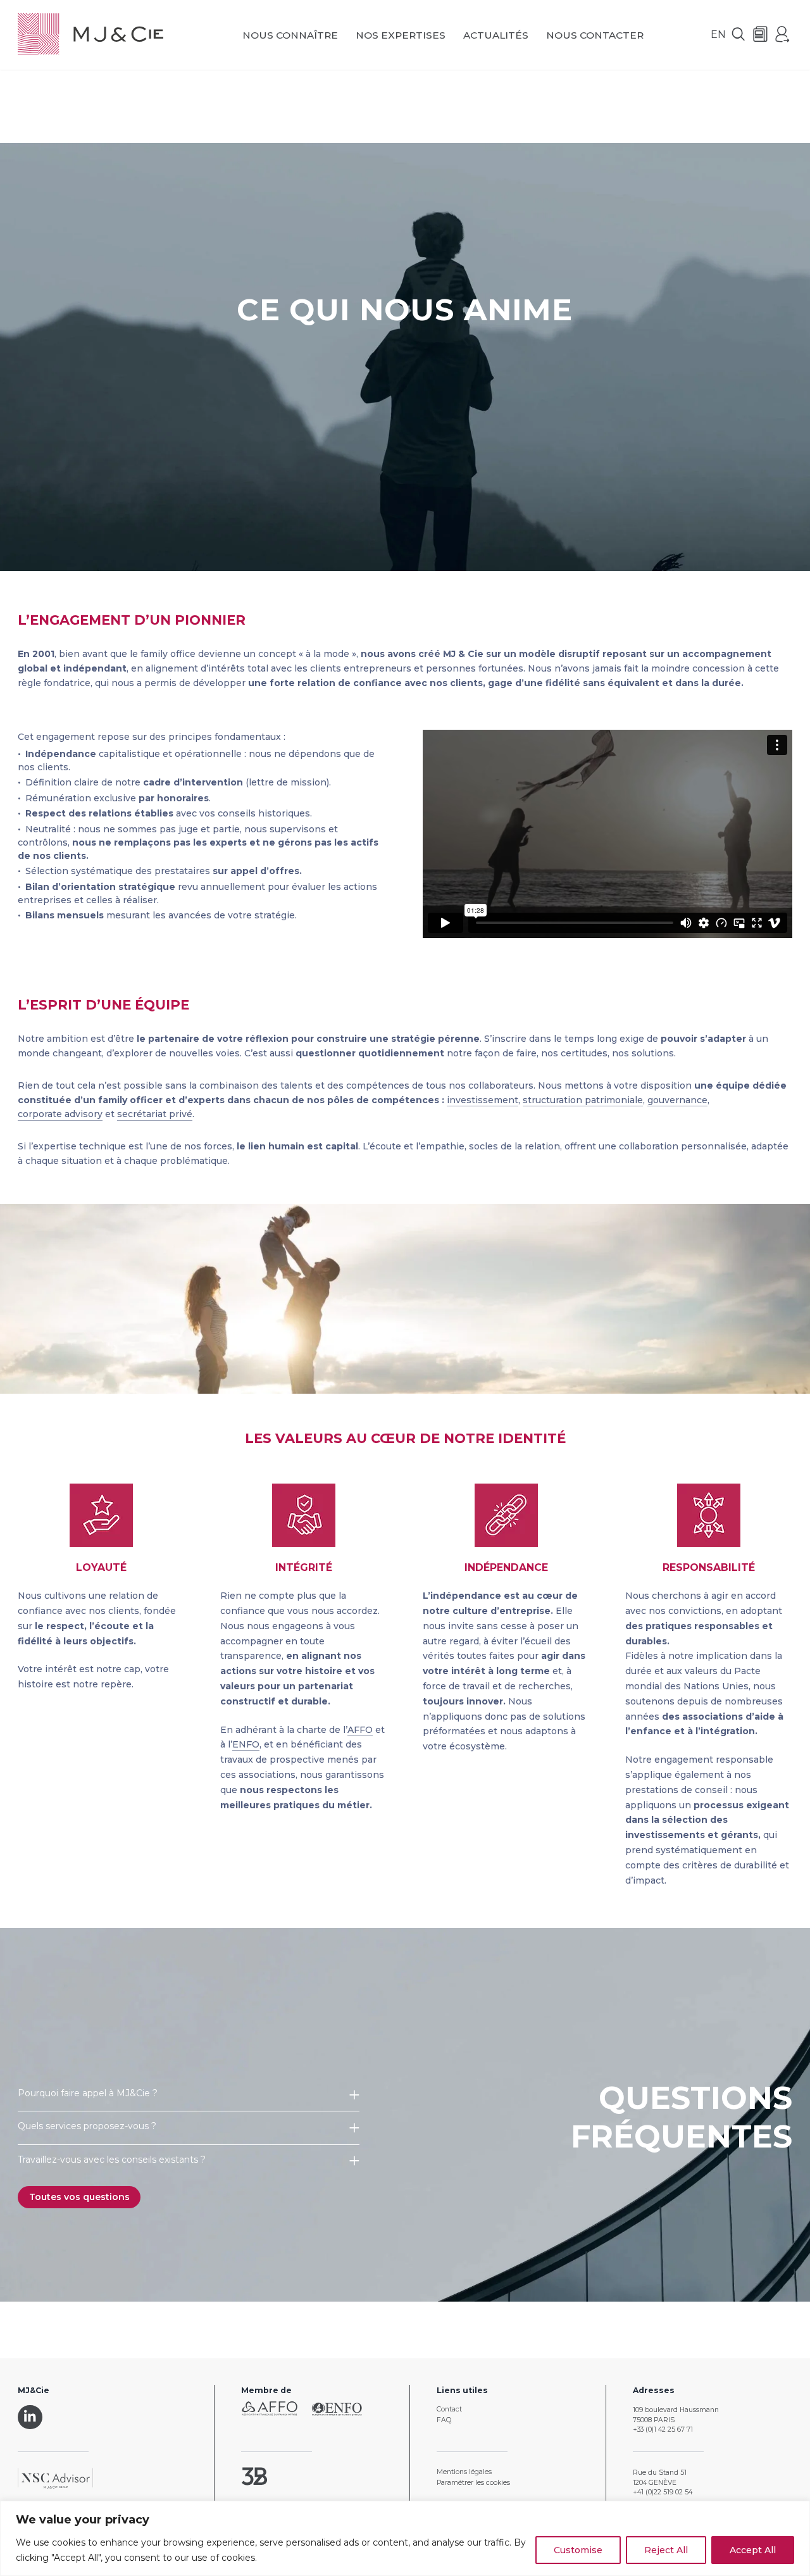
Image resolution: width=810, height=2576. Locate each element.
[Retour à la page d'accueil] (90, 35)
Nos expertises (401, 35)
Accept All (753, 2550)
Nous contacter (595, 35)
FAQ (444, 2420)
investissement (483, 1100)
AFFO (360, 1730)
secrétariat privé (155, 1114)
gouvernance (677, 1100)
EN (718, 34)
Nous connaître (290, 35)
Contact (449, 2409)
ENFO (246, 1744)
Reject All (666, 2550)
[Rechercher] (738, 35)
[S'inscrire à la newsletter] (761, 35)
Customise (578, 2550)
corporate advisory (60, 1114)
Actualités (496, 35)
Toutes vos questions (79, 2197)
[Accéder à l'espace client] (783, 35)
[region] (405, 2538)
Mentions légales (464, 2472)
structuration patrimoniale (583, 1100)
